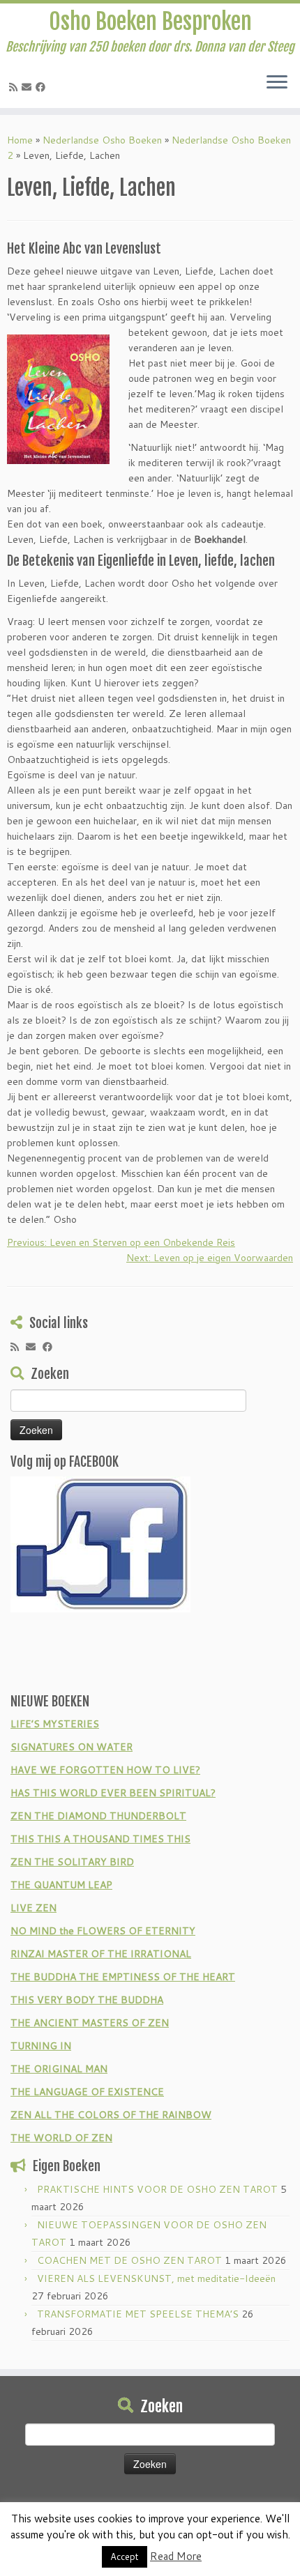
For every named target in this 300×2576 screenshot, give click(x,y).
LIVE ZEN (33, 1908)
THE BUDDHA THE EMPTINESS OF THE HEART (123, 1977)
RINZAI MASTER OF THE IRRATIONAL (101, 1954)
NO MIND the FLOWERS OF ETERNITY (103, 1931)
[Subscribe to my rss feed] (15, 87)
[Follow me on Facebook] (43, 87)
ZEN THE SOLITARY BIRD (72, 1862)
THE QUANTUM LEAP (61, 1885)
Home (20, 140)
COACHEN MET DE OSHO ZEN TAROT (129, 2260)
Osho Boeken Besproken (150, 22)
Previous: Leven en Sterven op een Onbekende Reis (121, 1242)
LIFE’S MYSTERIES (55, 1724)
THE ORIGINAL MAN (59, 2069)
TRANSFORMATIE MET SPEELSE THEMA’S (138, 2314)
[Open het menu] (277, 83)
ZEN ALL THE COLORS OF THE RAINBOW (111, 2115)
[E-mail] (29, 87)
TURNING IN (41, 2046)
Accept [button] (125, 2556)
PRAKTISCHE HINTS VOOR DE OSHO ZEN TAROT (157, 2189)
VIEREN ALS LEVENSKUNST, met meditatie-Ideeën (156, 2278)
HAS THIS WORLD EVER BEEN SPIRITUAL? (113, 1793)
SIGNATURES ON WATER (72, 1747)
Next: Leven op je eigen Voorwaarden (210, 1258)
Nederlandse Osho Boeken (102, 140)
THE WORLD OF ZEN (61, 2138)
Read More (176, 2556)
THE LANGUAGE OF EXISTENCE (87, 2092)
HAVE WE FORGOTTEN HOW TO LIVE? (105, 1770)
